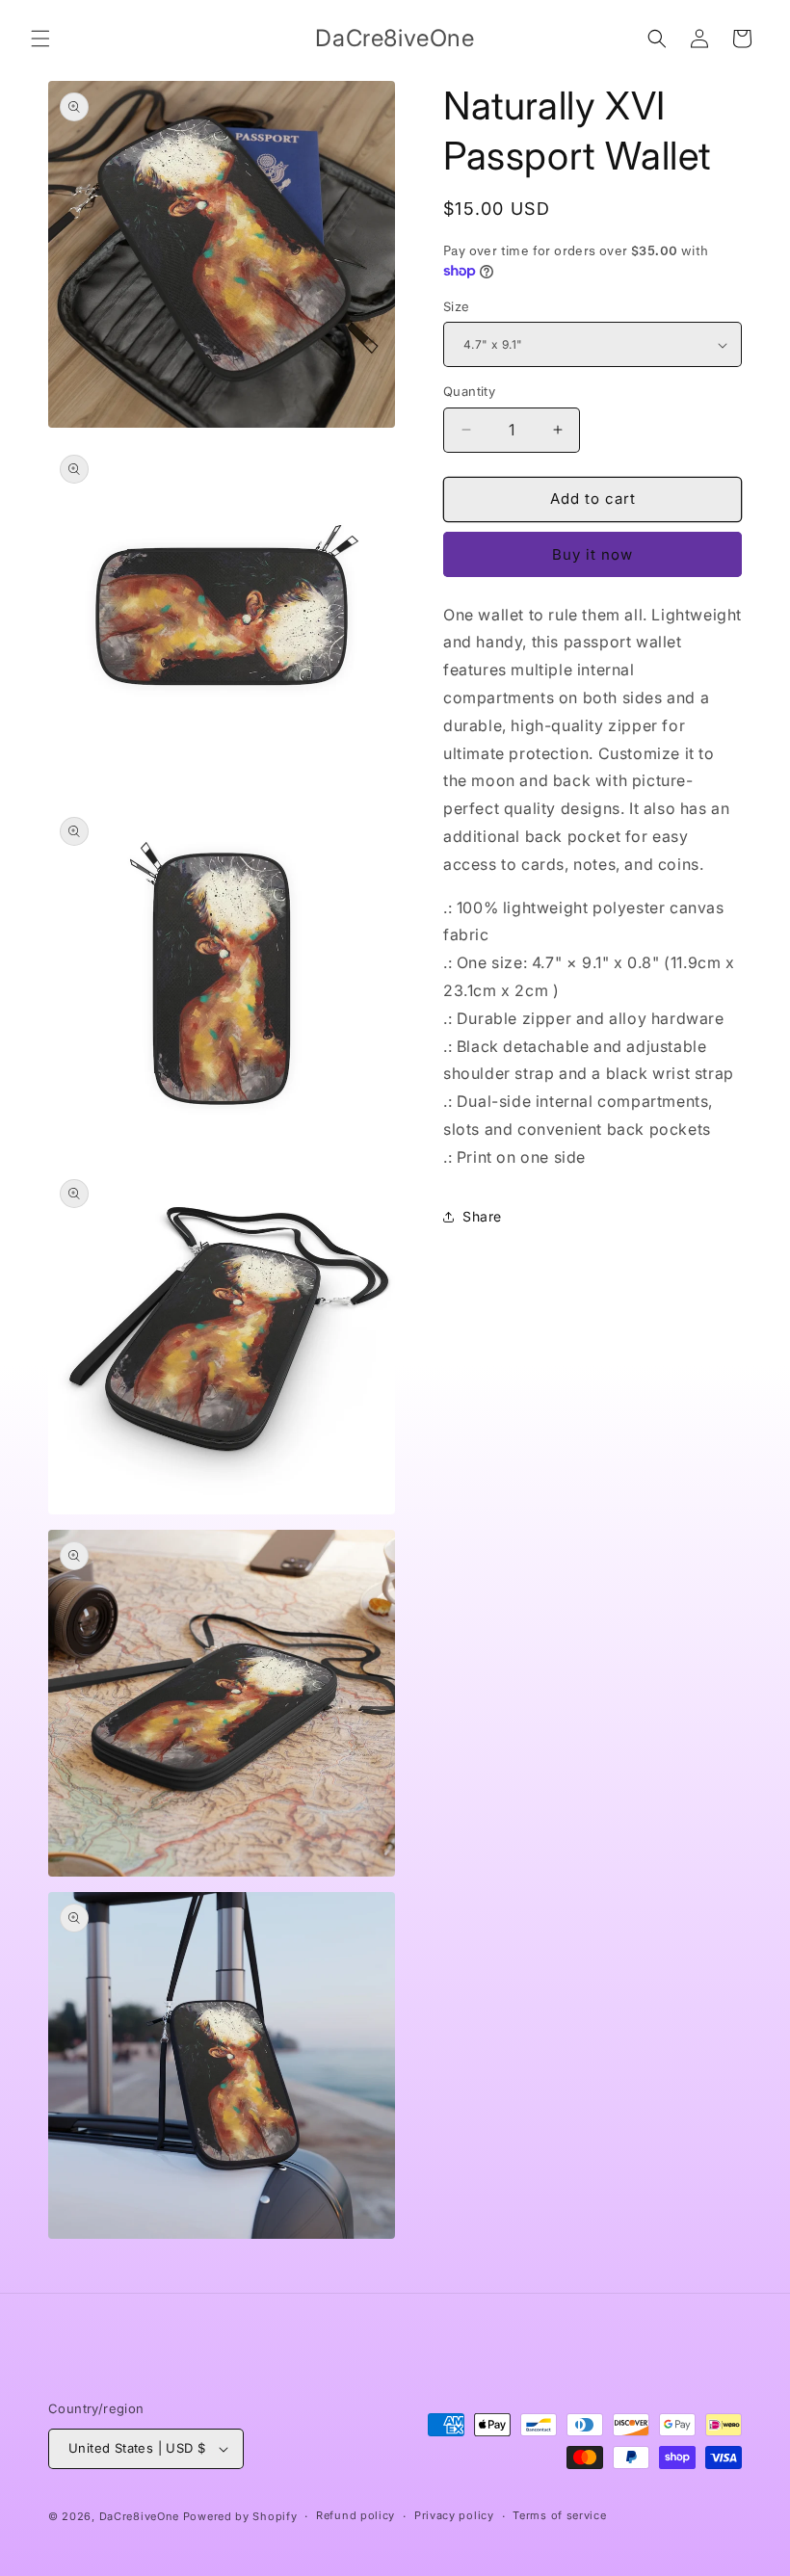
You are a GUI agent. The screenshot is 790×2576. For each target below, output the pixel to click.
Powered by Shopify (240, 2516)
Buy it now (592, 554)
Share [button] (482, 1216)
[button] (40, 39)
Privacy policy (454, 2515)
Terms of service (559, 2515)
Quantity (469, 391)
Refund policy (355, 2515)
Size (457, 306)
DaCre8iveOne (139, 2516)
